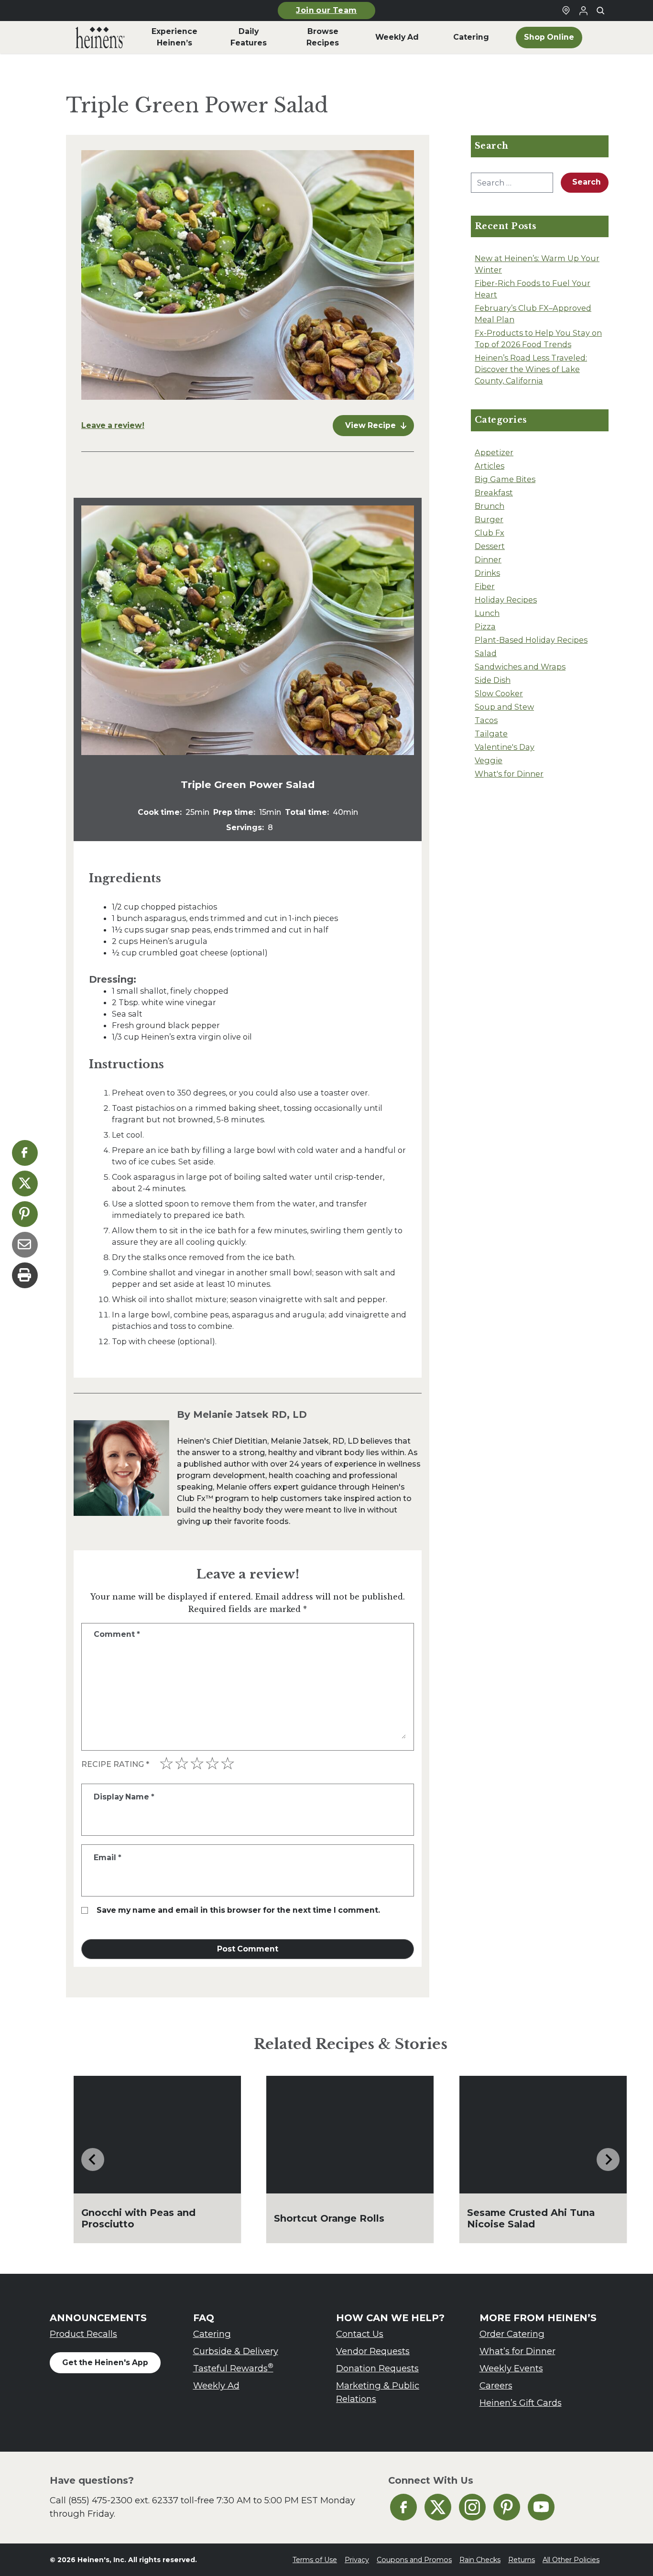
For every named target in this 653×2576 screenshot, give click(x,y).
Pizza (485, 626)
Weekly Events (511, 2368)
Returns (522, 2560)
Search (587, 182)
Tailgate (491, 734)
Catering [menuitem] (471, 37)
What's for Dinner (509, 774)
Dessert (490, 546)
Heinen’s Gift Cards (521, 2403)
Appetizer (494, 452)
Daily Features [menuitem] (249, 37)
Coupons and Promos (414, 2560)
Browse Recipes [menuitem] (323, 37)
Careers (496, 2385)
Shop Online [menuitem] (549, 37)
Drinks (487, 573)
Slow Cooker (499, 693)
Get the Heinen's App (105, 2362)
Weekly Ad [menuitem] (397, 37)
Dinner (488, 559)
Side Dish (493, 680)
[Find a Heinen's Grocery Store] (566, 11)
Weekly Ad (216, 2385)
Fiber (485, 586)
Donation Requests (377, 2368)
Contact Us (360, 2334)
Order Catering (512, 2334)
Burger (489, 519)
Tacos (486, 720)
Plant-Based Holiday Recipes (531, 640)
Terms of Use (315, 2560)
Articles (490, 466)
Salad (486, 653)
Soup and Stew (504, 707)
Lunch (487, 613)
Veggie (489, 760)
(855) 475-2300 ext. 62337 (123, 2500)
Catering (212, 2334)
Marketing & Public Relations (378, 2392)
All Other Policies (571, 2560)
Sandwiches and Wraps (520, 667)
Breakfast (494, 493)
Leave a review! (113, 425)
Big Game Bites (505, 479)
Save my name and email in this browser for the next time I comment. (238, 1910)
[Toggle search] (600, 11)
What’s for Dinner (517, 2351)
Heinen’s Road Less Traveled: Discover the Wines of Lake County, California (531, 369)
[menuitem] (100, 37)
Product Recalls (83, 2334)
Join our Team (326, 10)
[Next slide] (608, 2159)
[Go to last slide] (93, 2159)
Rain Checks (480, 2560)
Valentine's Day (505, 747)
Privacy (357, 2560)
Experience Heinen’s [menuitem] (174, 37)
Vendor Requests (373, 2351)
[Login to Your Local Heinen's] (583, 11)
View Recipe (370, 425)
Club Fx (490, 533)
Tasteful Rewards (233, 2368)
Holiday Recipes (506, 600)
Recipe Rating (115, 1764)
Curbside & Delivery (236, 2351)
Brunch (490, 506)
